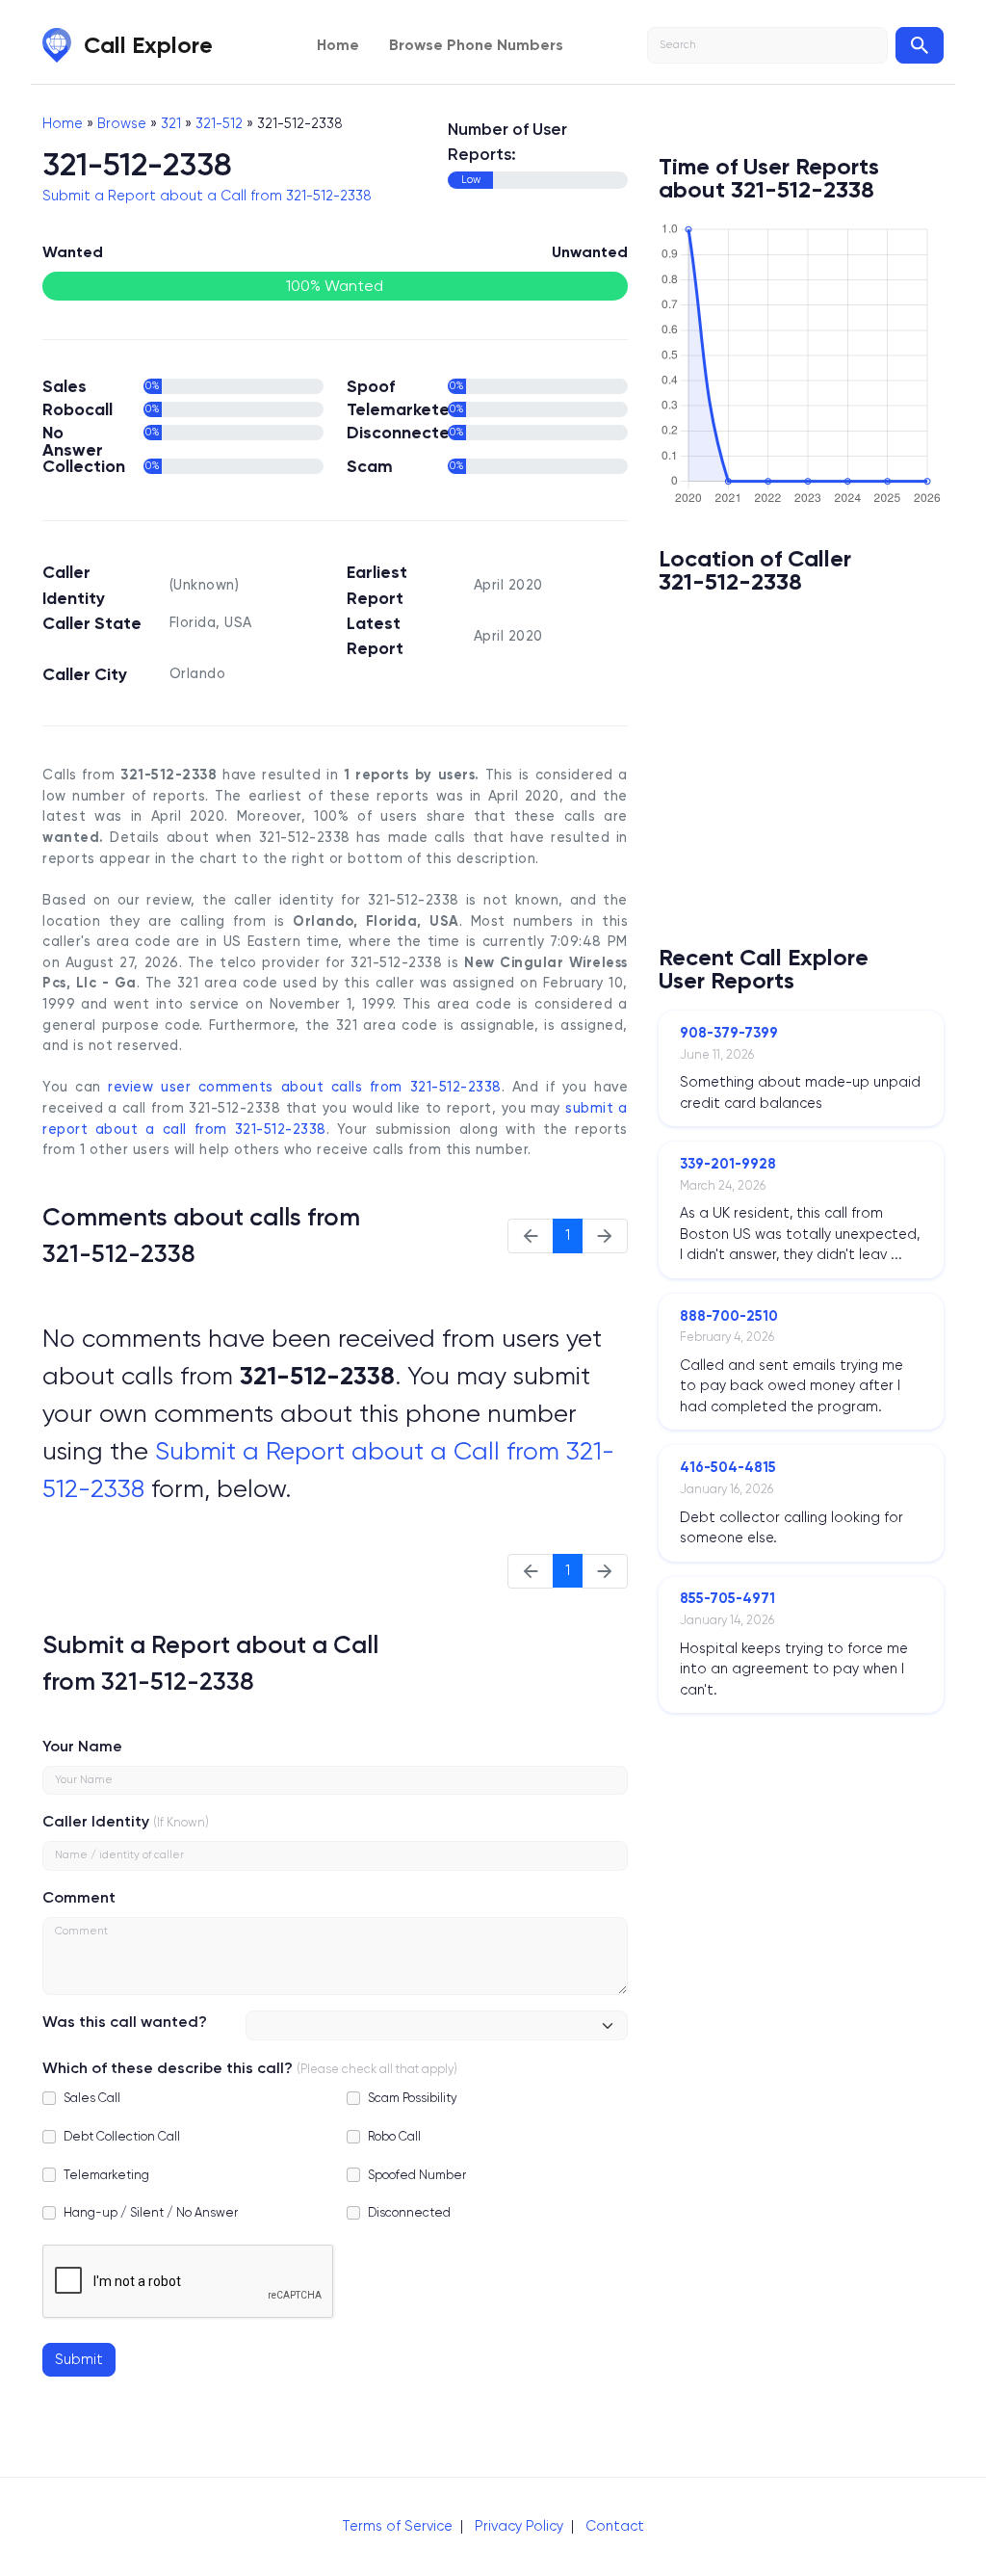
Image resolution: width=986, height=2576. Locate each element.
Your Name (82, 1746)
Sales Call (92, 2098)
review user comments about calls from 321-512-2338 (304, 1087)
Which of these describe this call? (168, 2068)
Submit (79, 2359)
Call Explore (148, 45)
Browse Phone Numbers (476, 45)
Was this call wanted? (125, 2022)
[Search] (920, 45)
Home (338, 45)
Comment (79, 1897)
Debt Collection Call (122, 2136)
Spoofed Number (417, 2175)
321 (171, 123)
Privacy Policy (519, 2526)
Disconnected (409, 2212)
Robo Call (394, 2136)
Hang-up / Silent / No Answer (151, 2212)
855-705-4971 (727, 1598)
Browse (122, 123)
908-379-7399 (729, 1033)
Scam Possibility (413, 2098)
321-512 (219, 123)
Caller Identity (96, 1821)
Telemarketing (106, 2175)
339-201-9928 (728, 1164)
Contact (615, 2526)
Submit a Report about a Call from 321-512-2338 (207, 196)
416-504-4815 (728, 1467)
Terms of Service (397, 2526)
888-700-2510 (729, 1316)
